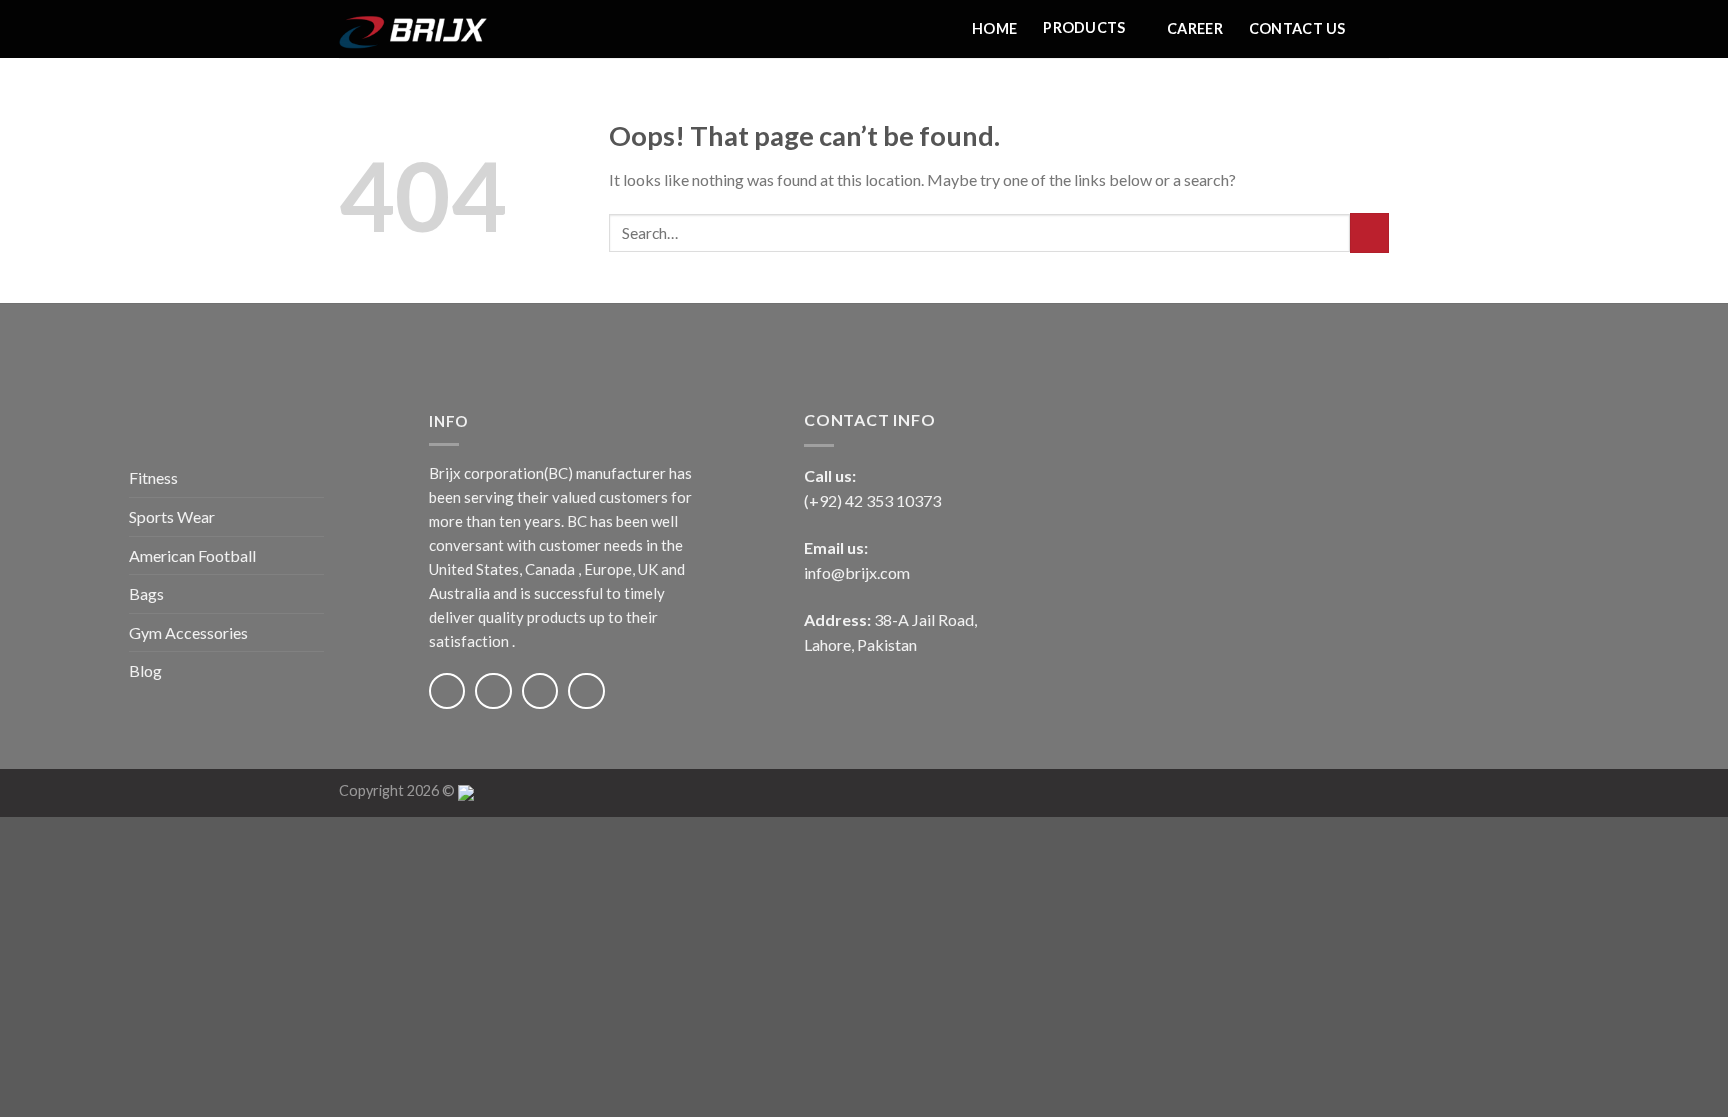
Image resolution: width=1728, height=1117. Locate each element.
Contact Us (1297, 28)
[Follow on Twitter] (540, 691)
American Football (192, 555)
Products (1084, 27)
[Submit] (1369, 232)
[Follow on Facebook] (447, 691)
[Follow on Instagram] (493, 691)
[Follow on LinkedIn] (586, 691)
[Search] (1380, 28)
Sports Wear (172, 516)
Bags (146, 593)
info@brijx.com (857, 572)
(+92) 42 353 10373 (872, 500)
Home (994, 28)
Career (1195, 28)
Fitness (153, 477)
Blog (145, 670)
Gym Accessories (188, 632)
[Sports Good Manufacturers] (439, 29)
